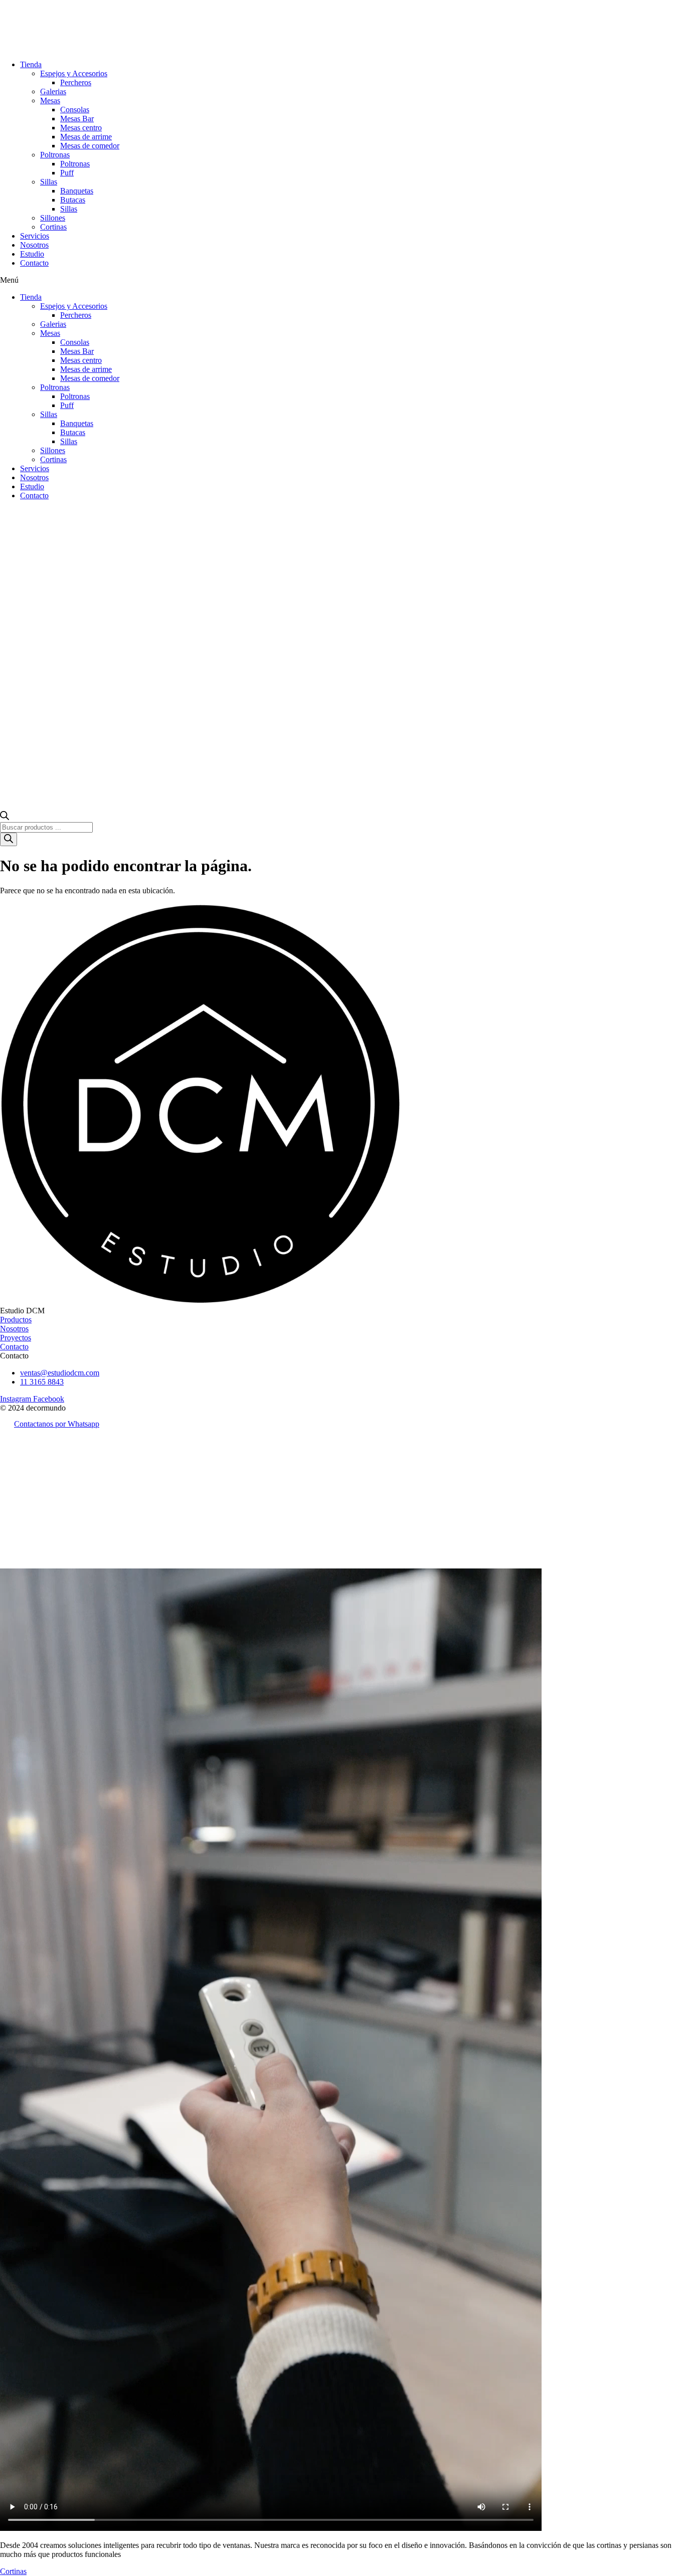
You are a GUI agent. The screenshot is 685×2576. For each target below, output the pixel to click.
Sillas (49, 182)
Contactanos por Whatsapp (57, 1424)
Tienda (31, 64)
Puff (67, 173)
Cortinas (53, 227)
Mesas (50, 101)
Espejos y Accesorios (74, 73)
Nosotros (34, 245)
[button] (342, 280)
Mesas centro (81, 128)
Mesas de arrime (86, 137)
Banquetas (77, 191)
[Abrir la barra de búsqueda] (5, 817)
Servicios (35, 236)
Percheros (76, 82)
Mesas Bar (77, 119)
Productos (16, 1320)
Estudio (32, 254)
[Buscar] (9, 839)
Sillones (53, 218)
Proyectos (16, 1338)
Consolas (75, 110)
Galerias (53, 91)
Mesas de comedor (90, 146)
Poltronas (55, 155)
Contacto (34, 263)
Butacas (73, 200)
